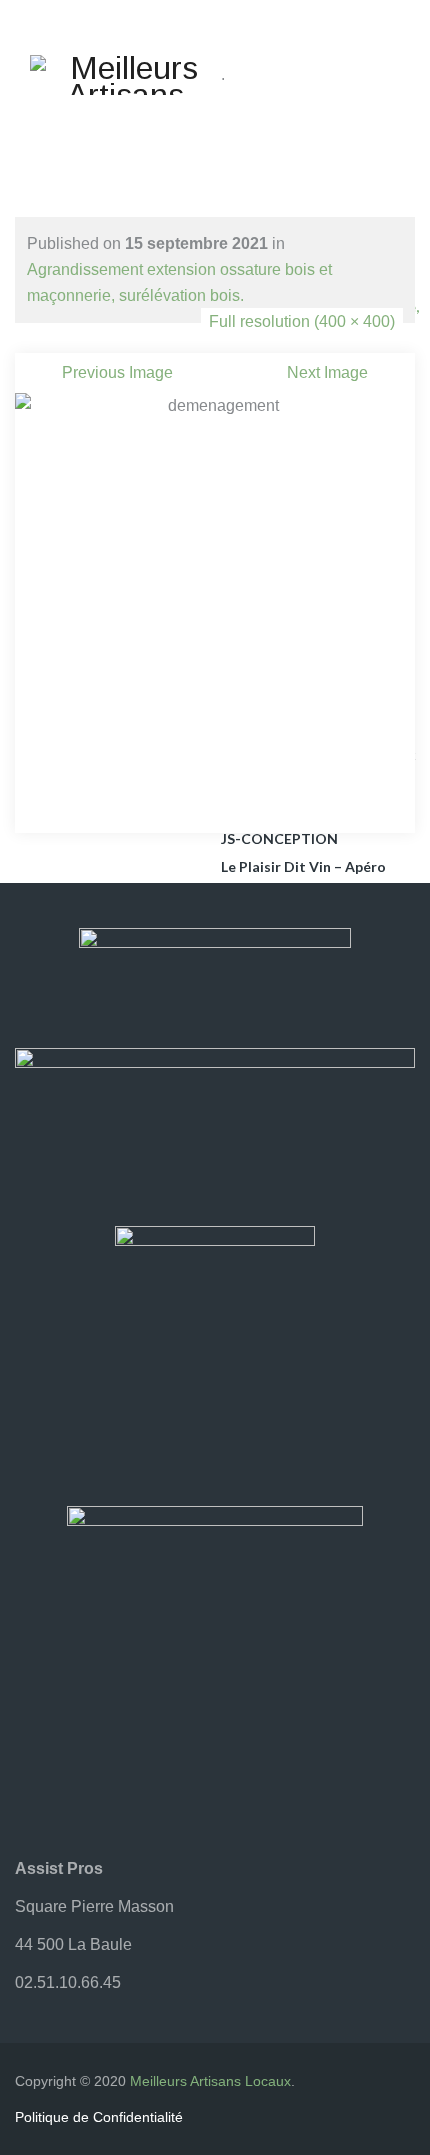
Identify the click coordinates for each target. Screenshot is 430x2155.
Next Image (327, 372)
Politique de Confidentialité (99, 2117)
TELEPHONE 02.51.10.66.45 (212, 134)
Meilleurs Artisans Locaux (210, 2081)
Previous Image (117, 372)
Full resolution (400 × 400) (302, 321)
